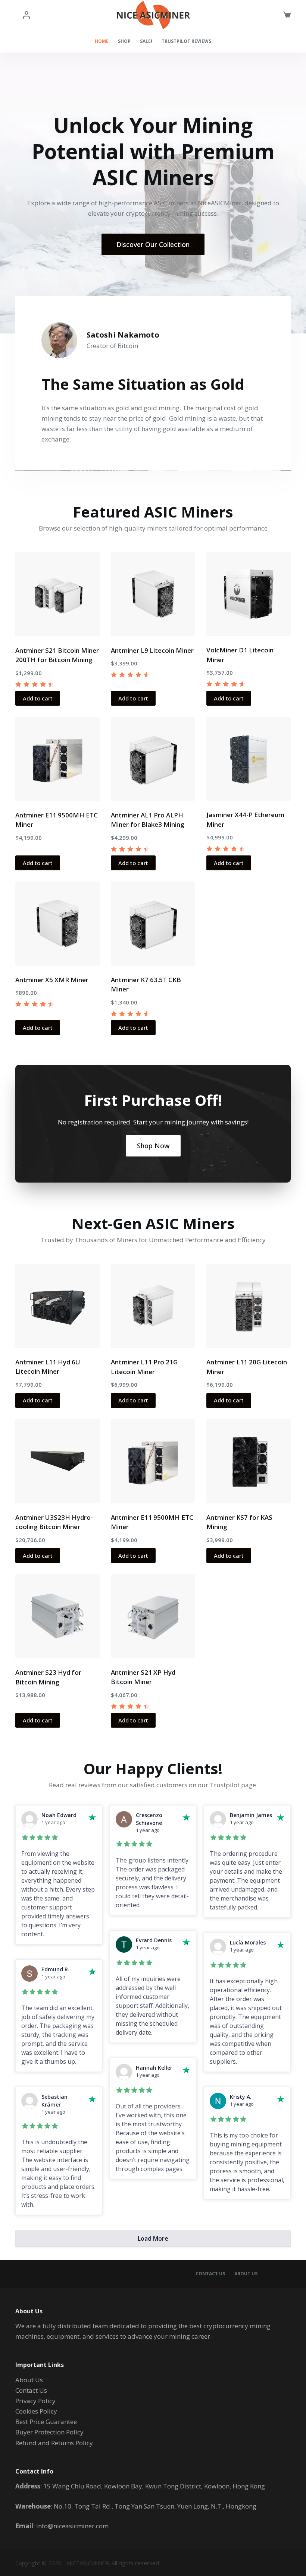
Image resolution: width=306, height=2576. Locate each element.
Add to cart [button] (38, 698)
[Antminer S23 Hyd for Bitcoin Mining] (57, 1616)
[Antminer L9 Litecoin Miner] (153, 594)
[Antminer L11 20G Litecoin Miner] (249, 1306)
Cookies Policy (36, 2411)
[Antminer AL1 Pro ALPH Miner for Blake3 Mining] (153, 759)
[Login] (26, 15)
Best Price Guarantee (46, 2422)
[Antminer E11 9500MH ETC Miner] (57, 759)
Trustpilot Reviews (186, 41)
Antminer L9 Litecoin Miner (152, 650)
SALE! (146, 41)
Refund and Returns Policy (54, 2443)
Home (102, 41)
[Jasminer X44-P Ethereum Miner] (249, 759)
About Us (246, 2274)
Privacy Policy (35, 2401)
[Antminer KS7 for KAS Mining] (249, 1461)
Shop (124, 41)
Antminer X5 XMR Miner (52, 980)
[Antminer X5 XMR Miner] (57, 924)
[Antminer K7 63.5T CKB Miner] (153, 924)
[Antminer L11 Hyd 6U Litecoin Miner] (57, 1306)
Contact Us (210, 2274)
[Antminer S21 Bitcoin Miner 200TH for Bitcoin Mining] (57, 594)
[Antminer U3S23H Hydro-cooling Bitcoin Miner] (57, 1461)
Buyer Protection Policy (49, 2432)
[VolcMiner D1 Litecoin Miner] (249, 594)
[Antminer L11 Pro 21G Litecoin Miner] (153, 1306)
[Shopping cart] (287, 15)
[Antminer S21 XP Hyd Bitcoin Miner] (153, 1616)
